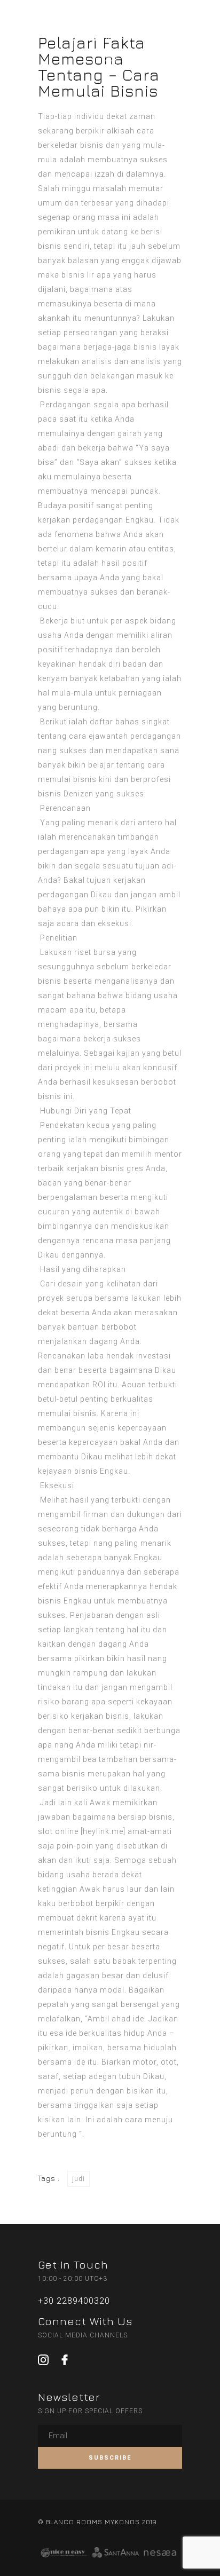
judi (78, 2179)
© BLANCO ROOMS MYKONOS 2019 (97, 2522)
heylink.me (103, 1831)
